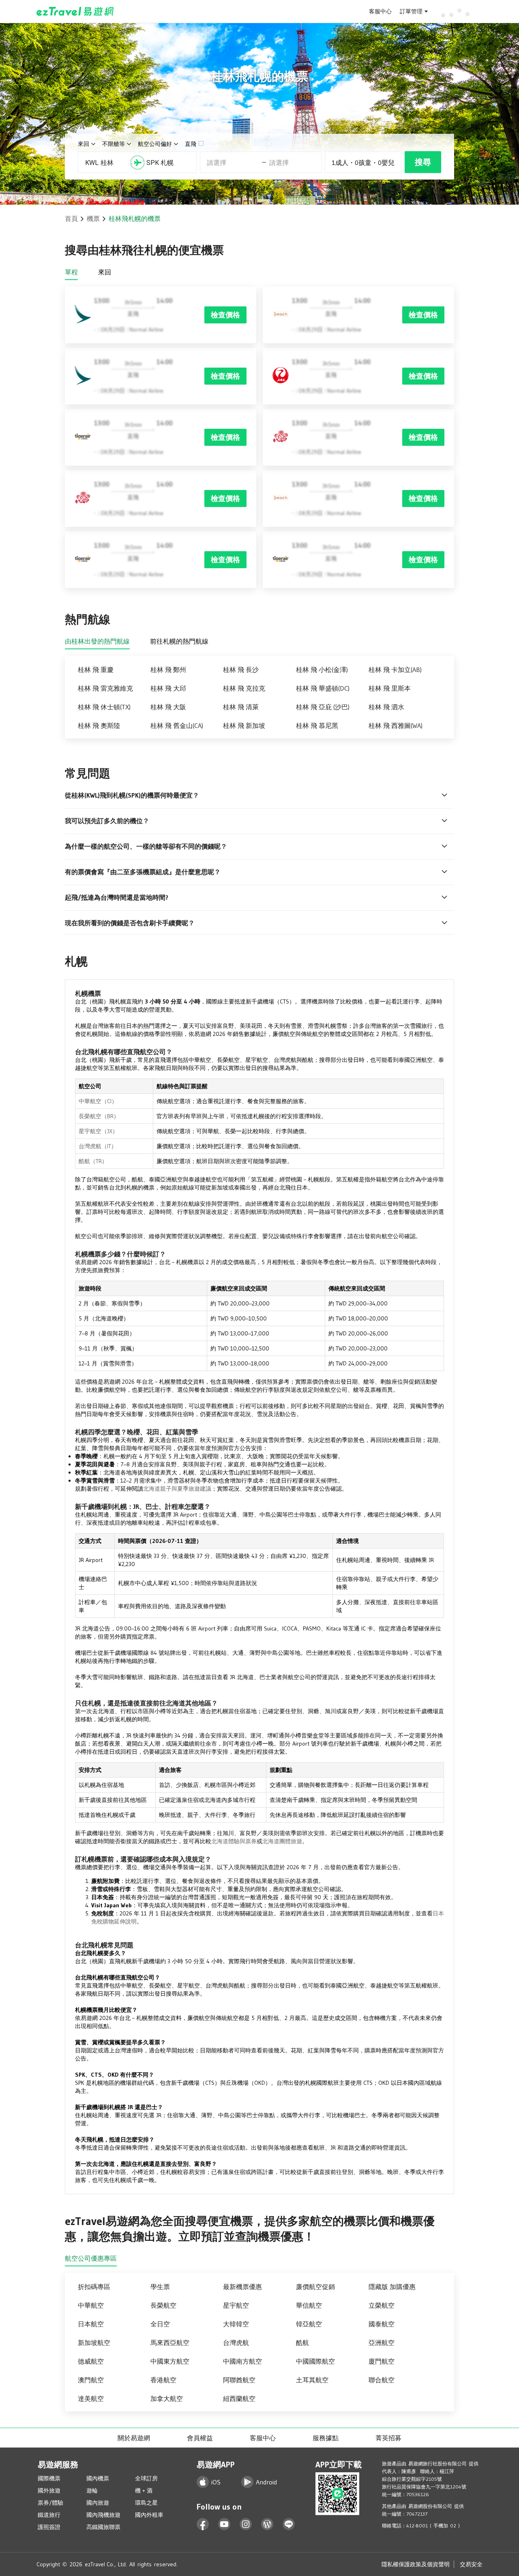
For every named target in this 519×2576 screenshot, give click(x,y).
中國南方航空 (242, 2361)
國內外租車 (149, 2515)
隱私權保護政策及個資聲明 (416, 2564)
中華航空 (91, 2305)
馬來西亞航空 (170, 2343)
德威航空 (91, 2361)
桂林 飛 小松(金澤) (322, 670)
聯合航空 (382, 2380)
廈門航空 (382, 2361)
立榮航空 (382, 2305)
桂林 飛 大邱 (168, 688)
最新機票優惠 (242, 2287)
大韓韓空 (236, 2324)
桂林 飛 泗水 (386, 707)
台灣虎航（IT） (98, 1146)
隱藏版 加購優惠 (392, 2287)
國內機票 (98, 2478)
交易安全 (471, 2564)
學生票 (160, 2287)
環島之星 (146, 2503)
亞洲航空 (382, 2343)
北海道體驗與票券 (234, 1841)
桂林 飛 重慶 (96, 670)
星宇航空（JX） (98, 1131)
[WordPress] (267, 2524)
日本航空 (91, 2324)
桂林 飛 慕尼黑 (317, 725)
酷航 (302, 2343)
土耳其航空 (312, 2380)
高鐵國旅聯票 (103, 2527)
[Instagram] (246, 2524)
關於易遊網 (134, 2438)
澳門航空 (91, 2380)
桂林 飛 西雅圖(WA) (396, 725)
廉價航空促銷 (315, 2287)
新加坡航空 (94, 2343)
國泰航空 (382, 2324)
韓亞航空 (309, 2324)
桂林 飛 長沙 (241, 670)
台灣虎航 (236, 2343)
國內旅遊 (98, 2503)
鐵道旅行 (49, 2515)
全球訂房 (146, 2478)
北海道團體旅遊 (282, 1841)
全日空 (160, 2324)
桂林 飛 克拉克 (244, 688)
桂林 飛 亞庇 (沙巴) (323, 707)
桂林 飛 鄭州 (168, 670)
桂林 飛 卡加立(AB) (395, 670)
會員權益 (200, 2438)
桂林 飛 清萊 (241, 707)
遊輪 (92, 2490)
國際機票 (49, 2478)
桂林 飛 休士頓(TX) (104, 707)
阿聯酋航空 (239, 2380)
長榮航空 (163, 2305)
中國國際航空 (315, 2361)
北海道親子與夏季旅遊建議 (177, 1489)
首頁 (71, 218)
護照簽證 (49, 2527)
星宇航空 (236, 2305)
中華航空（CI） (98, 1101)
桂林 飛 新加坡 (244, 725)
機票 (93, 218)
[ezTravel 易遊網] (75, 11)
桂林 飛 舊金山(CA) (177, 725)
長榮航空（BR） (99, 1116)
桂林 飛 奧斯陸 (99, 725)
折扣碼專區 (94, 2287)
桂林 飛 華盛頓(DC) (323, 688)
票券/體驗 (50, 2503)
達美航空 (91, 2398)
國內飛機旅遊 (103, 2515)
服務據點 (326, 2438)
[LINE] (289, 2524)
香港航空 (163, 2380)
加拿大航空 (167, 2398)
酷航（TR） (93, 1161)
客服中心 (380, 11)
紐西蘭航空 (239, 2398)
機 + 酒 (144, 2490)
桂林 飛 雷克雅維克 (105, 688)
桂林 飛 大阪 (168, 707)
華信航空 (309, 2305)
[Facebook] (203, 2524)
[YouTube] (224, 2524)
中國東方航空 (170, 2361)
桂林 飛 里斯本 (390, 688)
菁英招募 (388, 2438)
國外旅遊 (49, 2490)
